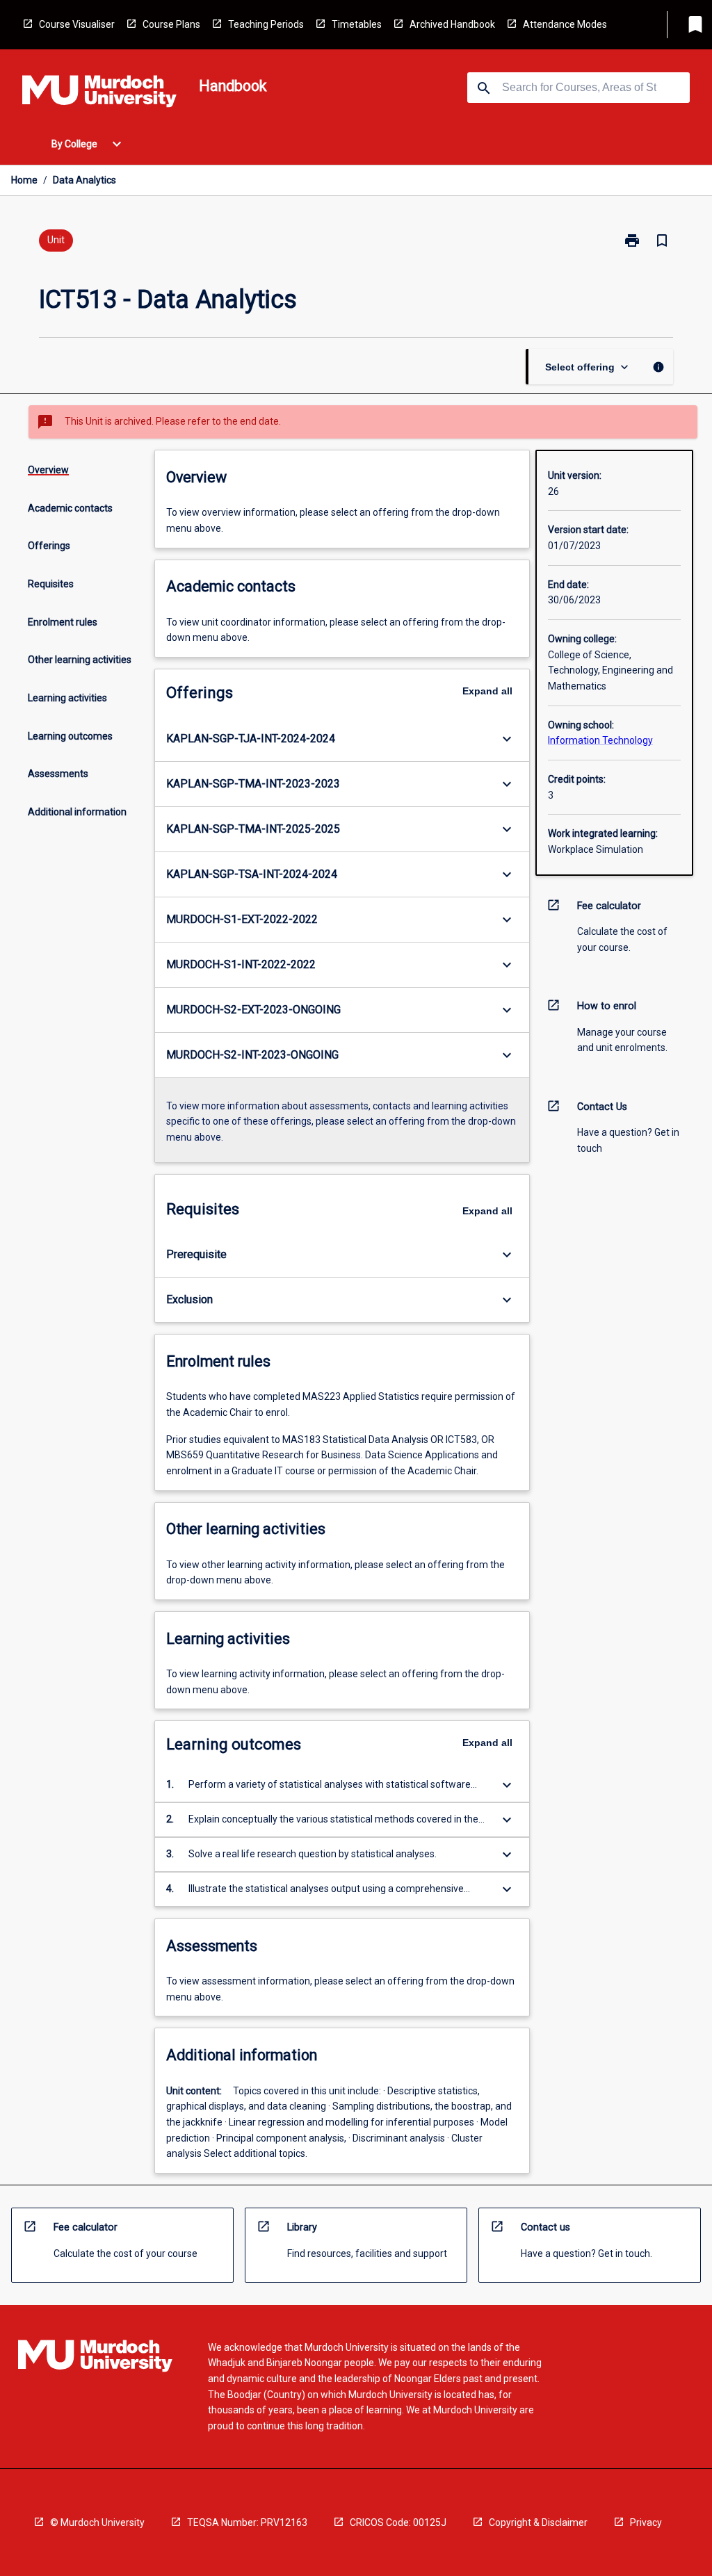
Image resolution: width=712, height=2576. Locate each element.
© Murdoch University (97, 2522)
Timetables (357, 24)
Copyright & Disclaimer (538, 2522)
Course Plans (171, 24)
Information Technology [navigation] (600, 740)
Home (24, 180)
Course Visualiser (77, 24)
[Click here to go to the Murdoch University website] (99, 94)
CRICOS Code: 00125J (398, 2522)
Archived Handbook (452, 24)
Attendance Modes (565, 24)
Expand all (487, 691)
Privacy (646, 2522)
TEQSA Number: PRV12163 (247, 2522)
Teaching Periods (266, 24)
